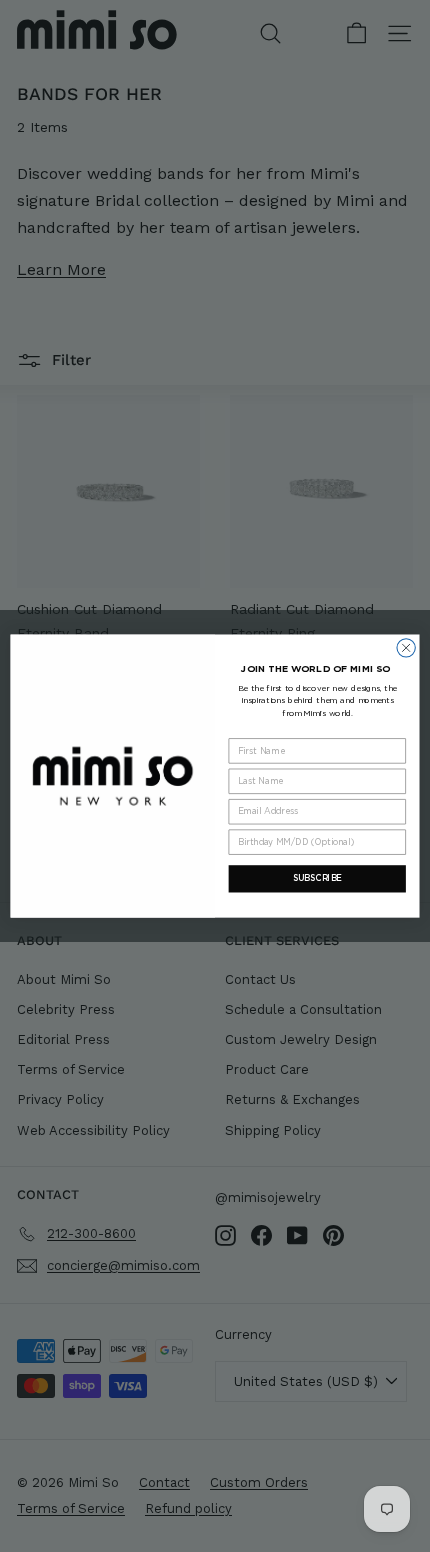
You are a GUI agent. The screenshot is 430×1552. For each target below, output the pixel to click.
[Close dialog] (406, 648)
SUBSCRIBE (317, 878)
